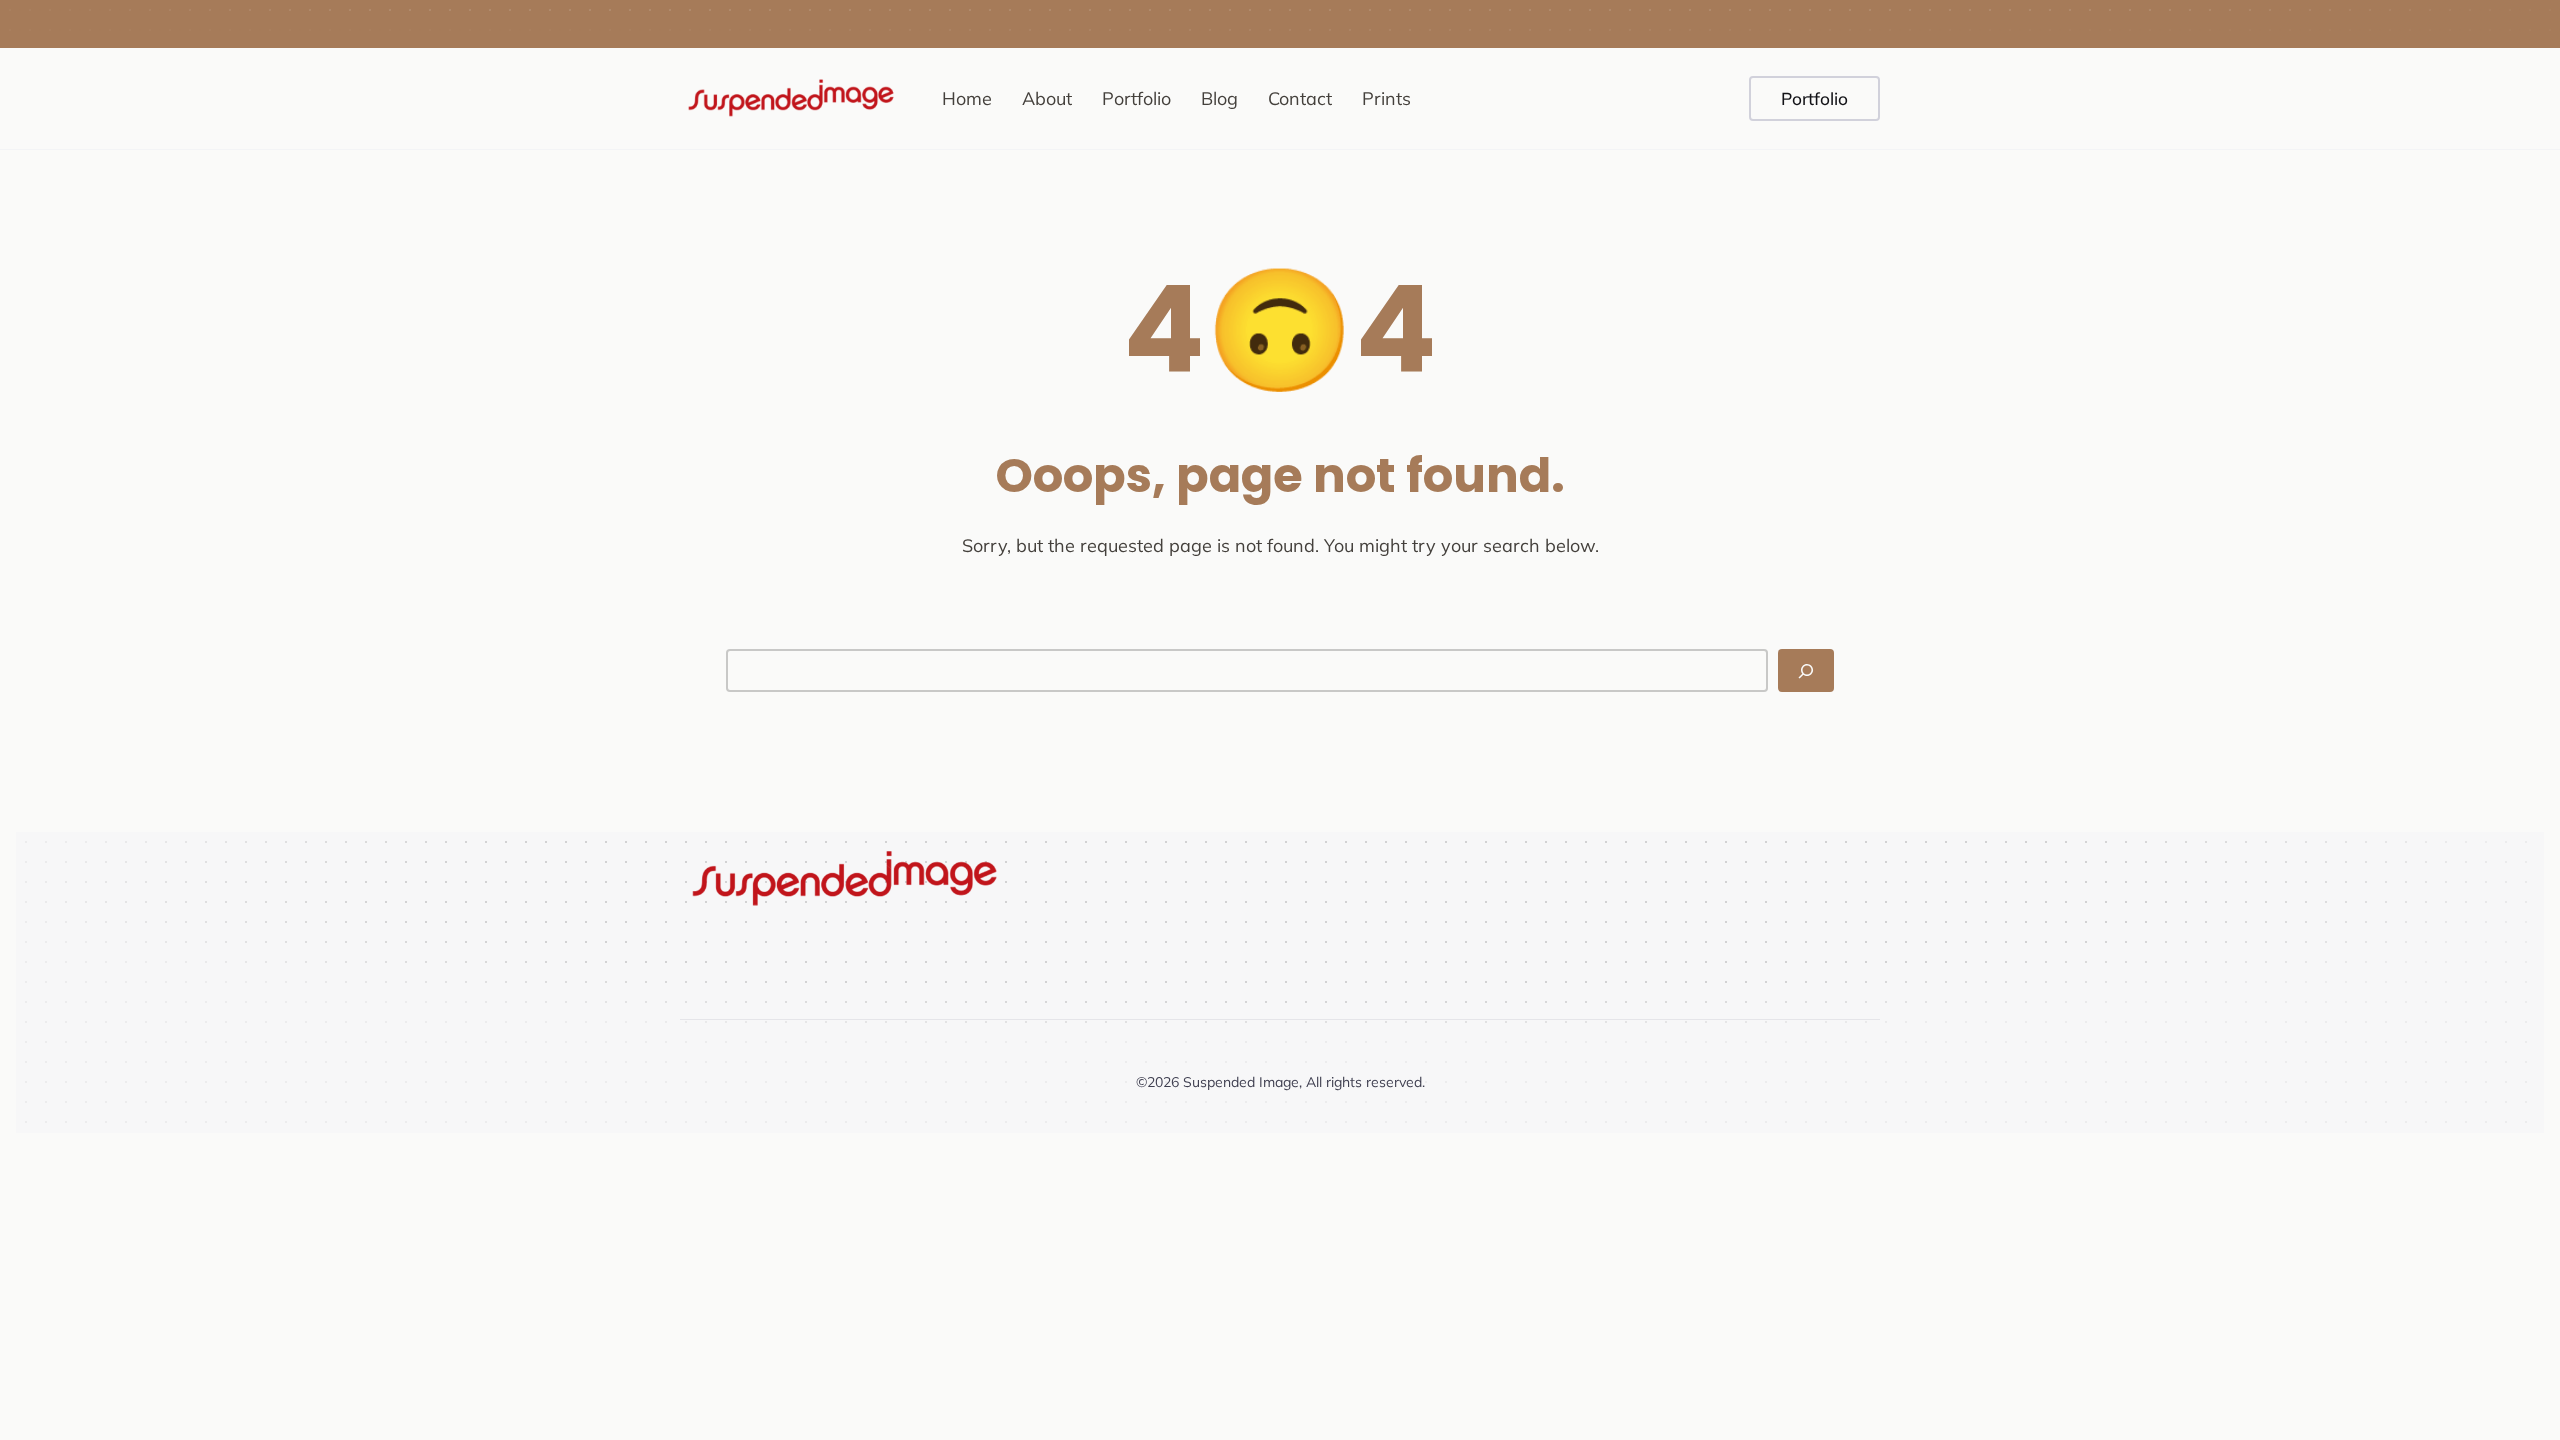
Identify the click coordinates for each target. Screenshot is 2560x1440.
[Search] (1806, 670)
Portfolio (1814, 98)
